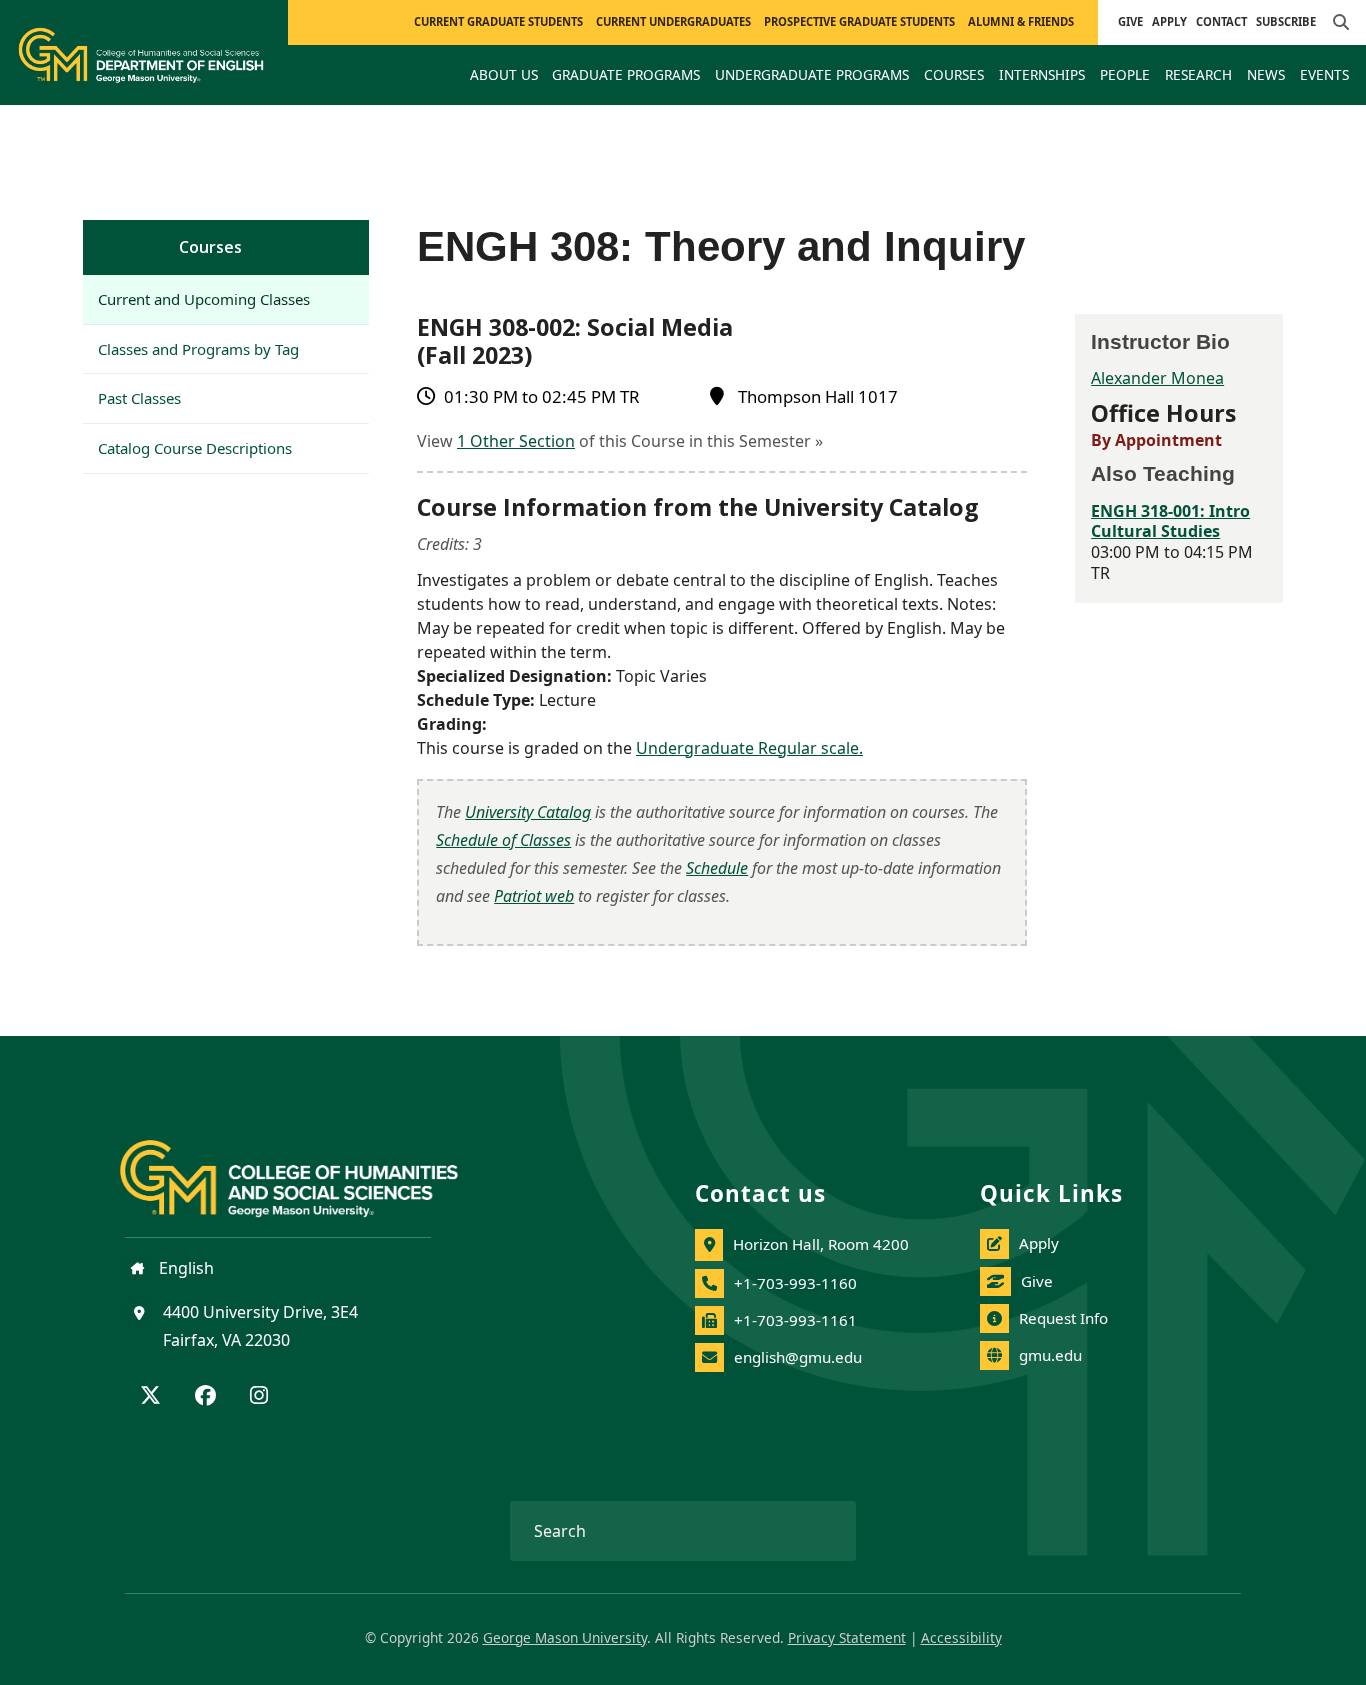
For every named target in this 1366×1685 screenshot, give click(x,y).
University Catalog (528, 812)
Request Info (1063, 1318)
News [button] (1266, 74)
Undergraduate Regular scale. (749, 748)
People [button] (1125, 74)
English (184, 1268)
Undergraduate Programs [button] (812, 74)
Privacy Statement (847, 1637)
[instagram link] (259, 1397)
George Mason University (565, 1637)
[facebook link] (205, 1397)
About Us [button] (504, 74)
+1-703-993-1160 (795, 1283)
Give (1130, 21)
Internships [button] (1042, 74)
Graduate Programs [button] (626, 74)
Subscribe (1286, 21)
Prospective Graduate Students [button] (859, 21)
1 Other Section (516, 441)
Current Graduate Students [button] (498, 21)
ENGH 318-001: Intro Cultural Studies (1170, 521)
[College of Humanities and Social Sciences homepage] (309, 1167)
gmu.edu (1050, 1355)
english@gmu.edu (798, 1357)
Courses (210, 247)
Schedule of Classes (503, 840)
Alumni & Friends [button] (1021, 21)
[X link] (150, 1397)
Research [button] (1198, 74)
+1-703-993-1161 (795, 1320)
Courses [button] (954, 74)
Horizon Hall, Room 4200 (821, 1244)
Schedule (717, 868)
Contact (1221, 21)
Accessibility (961, 1637)
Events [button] (1324, 74)
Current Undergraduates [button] (673, 21)
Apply (1169, 21)
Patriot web (534, 896)
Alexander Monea (1157, 378)
